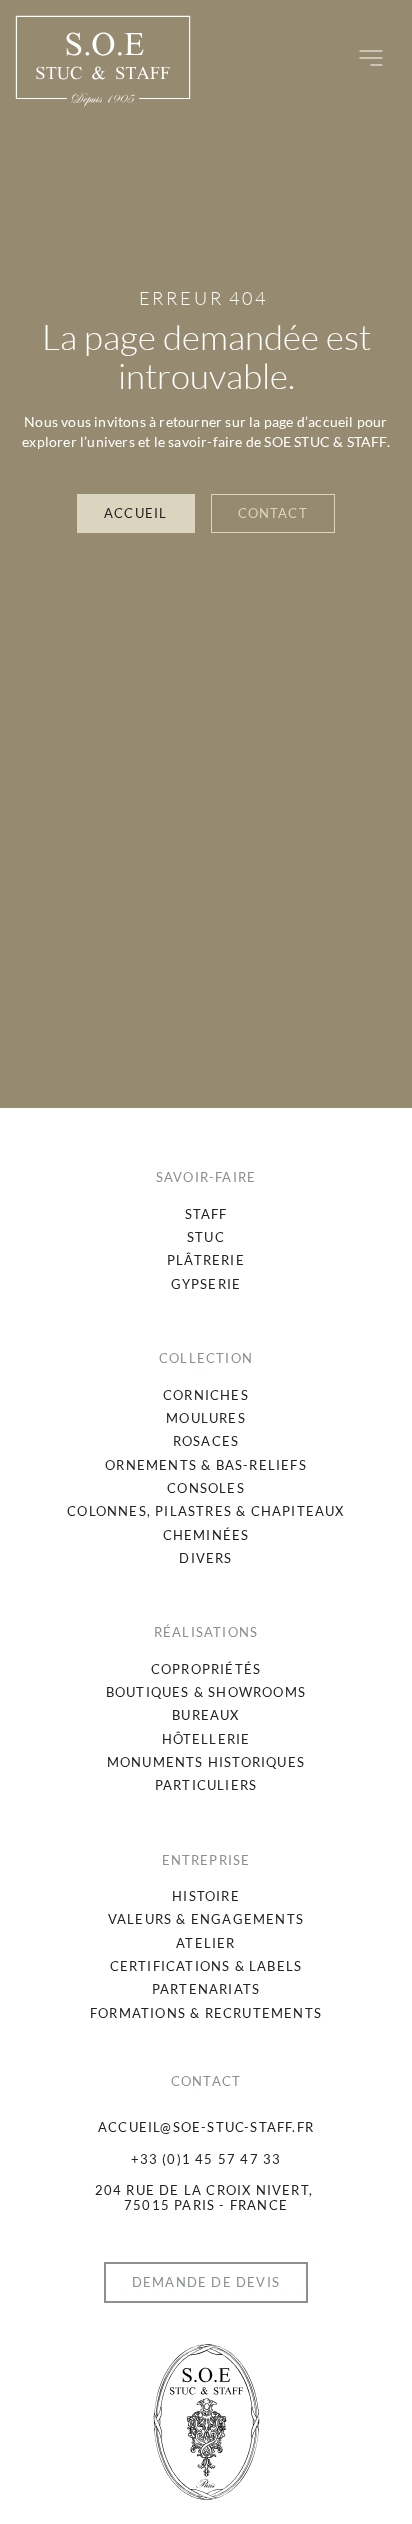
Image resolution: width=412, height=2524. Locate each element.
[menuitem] (206, 1214)
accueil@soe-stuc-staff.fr (206, 2127)
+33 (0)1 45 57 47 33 (206, 2159)
